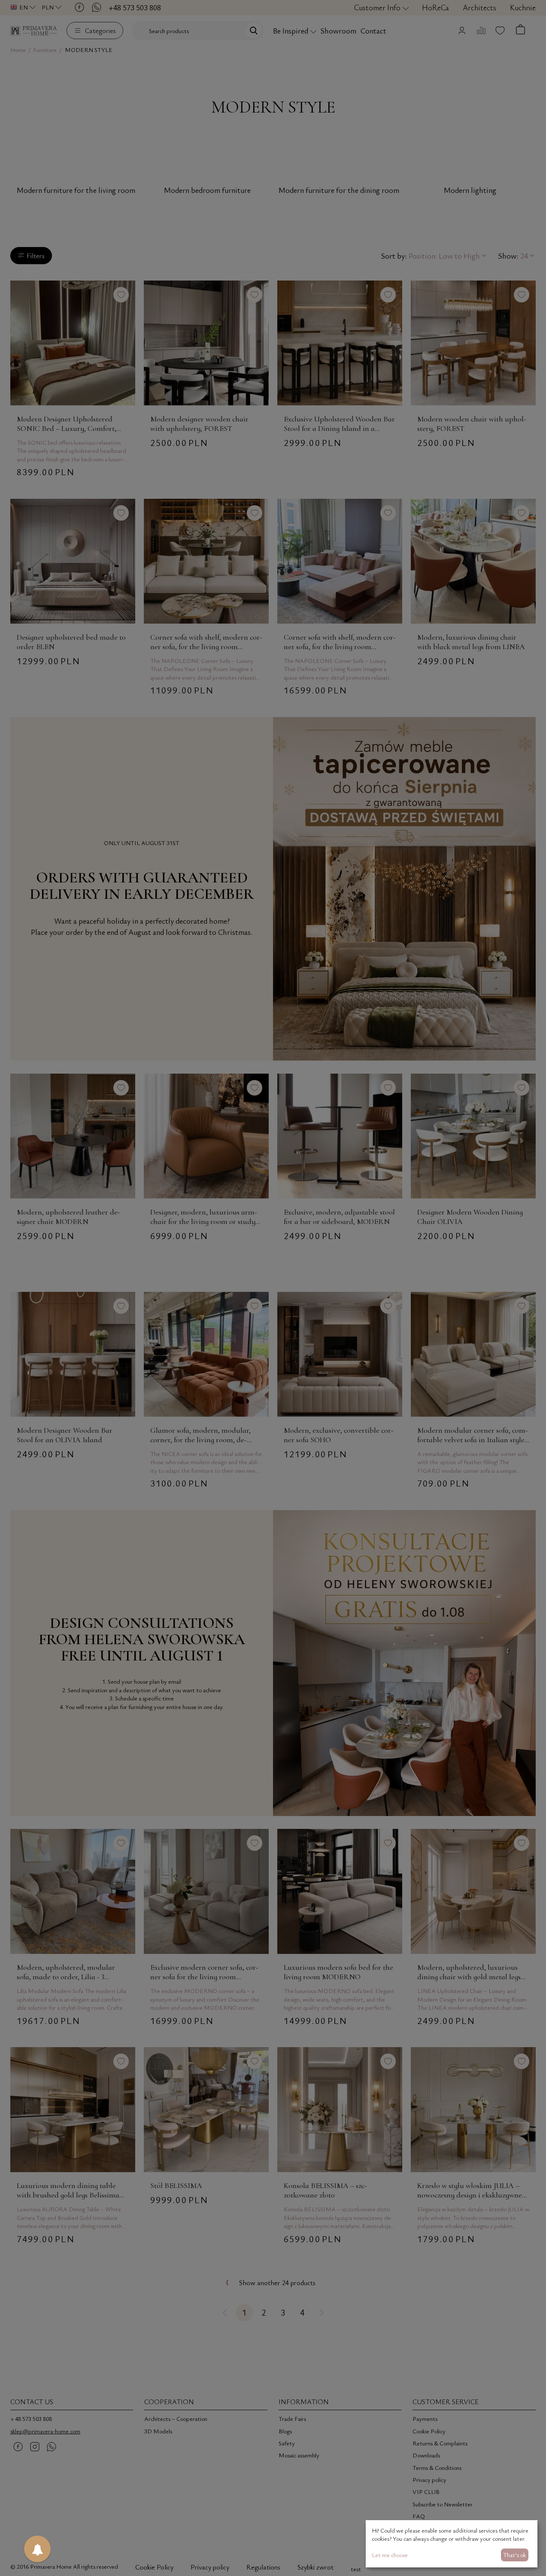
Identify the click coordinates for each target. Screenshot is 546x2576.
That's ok (514, 2555)
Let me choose (390, 2555)
